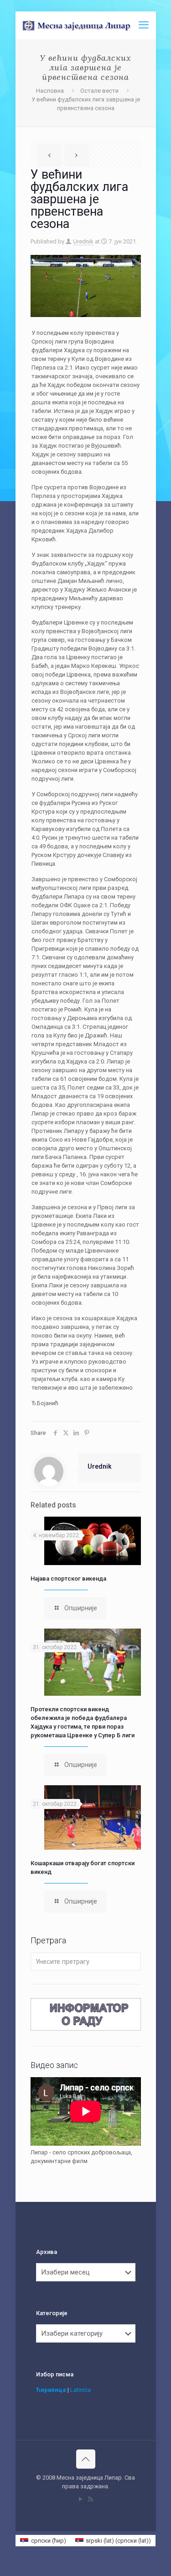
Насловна (50, 91)
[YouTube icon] (81, 2499)
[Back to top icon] (86, 2459)
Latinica (80, 2390)
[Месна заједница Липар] (89, 25)
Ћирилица (51, 2390)
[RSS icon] (91, 2499)
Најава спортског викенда (68, 1579)
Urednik (83, 241)
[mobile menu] (144, 25)
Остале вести (99, 91)
